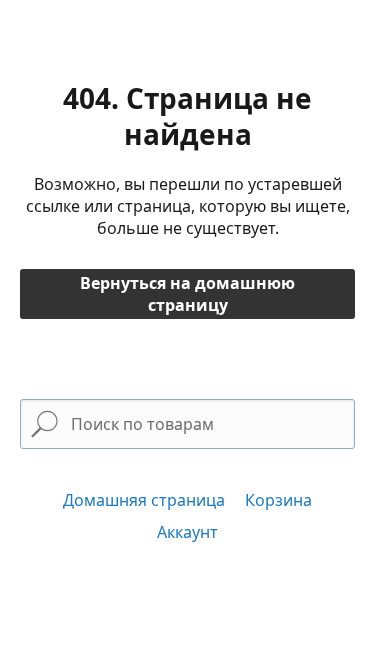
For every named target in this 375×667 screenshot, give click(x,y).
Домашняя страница (144, 500)
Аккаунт (187, 532)
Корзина (278, 500)
